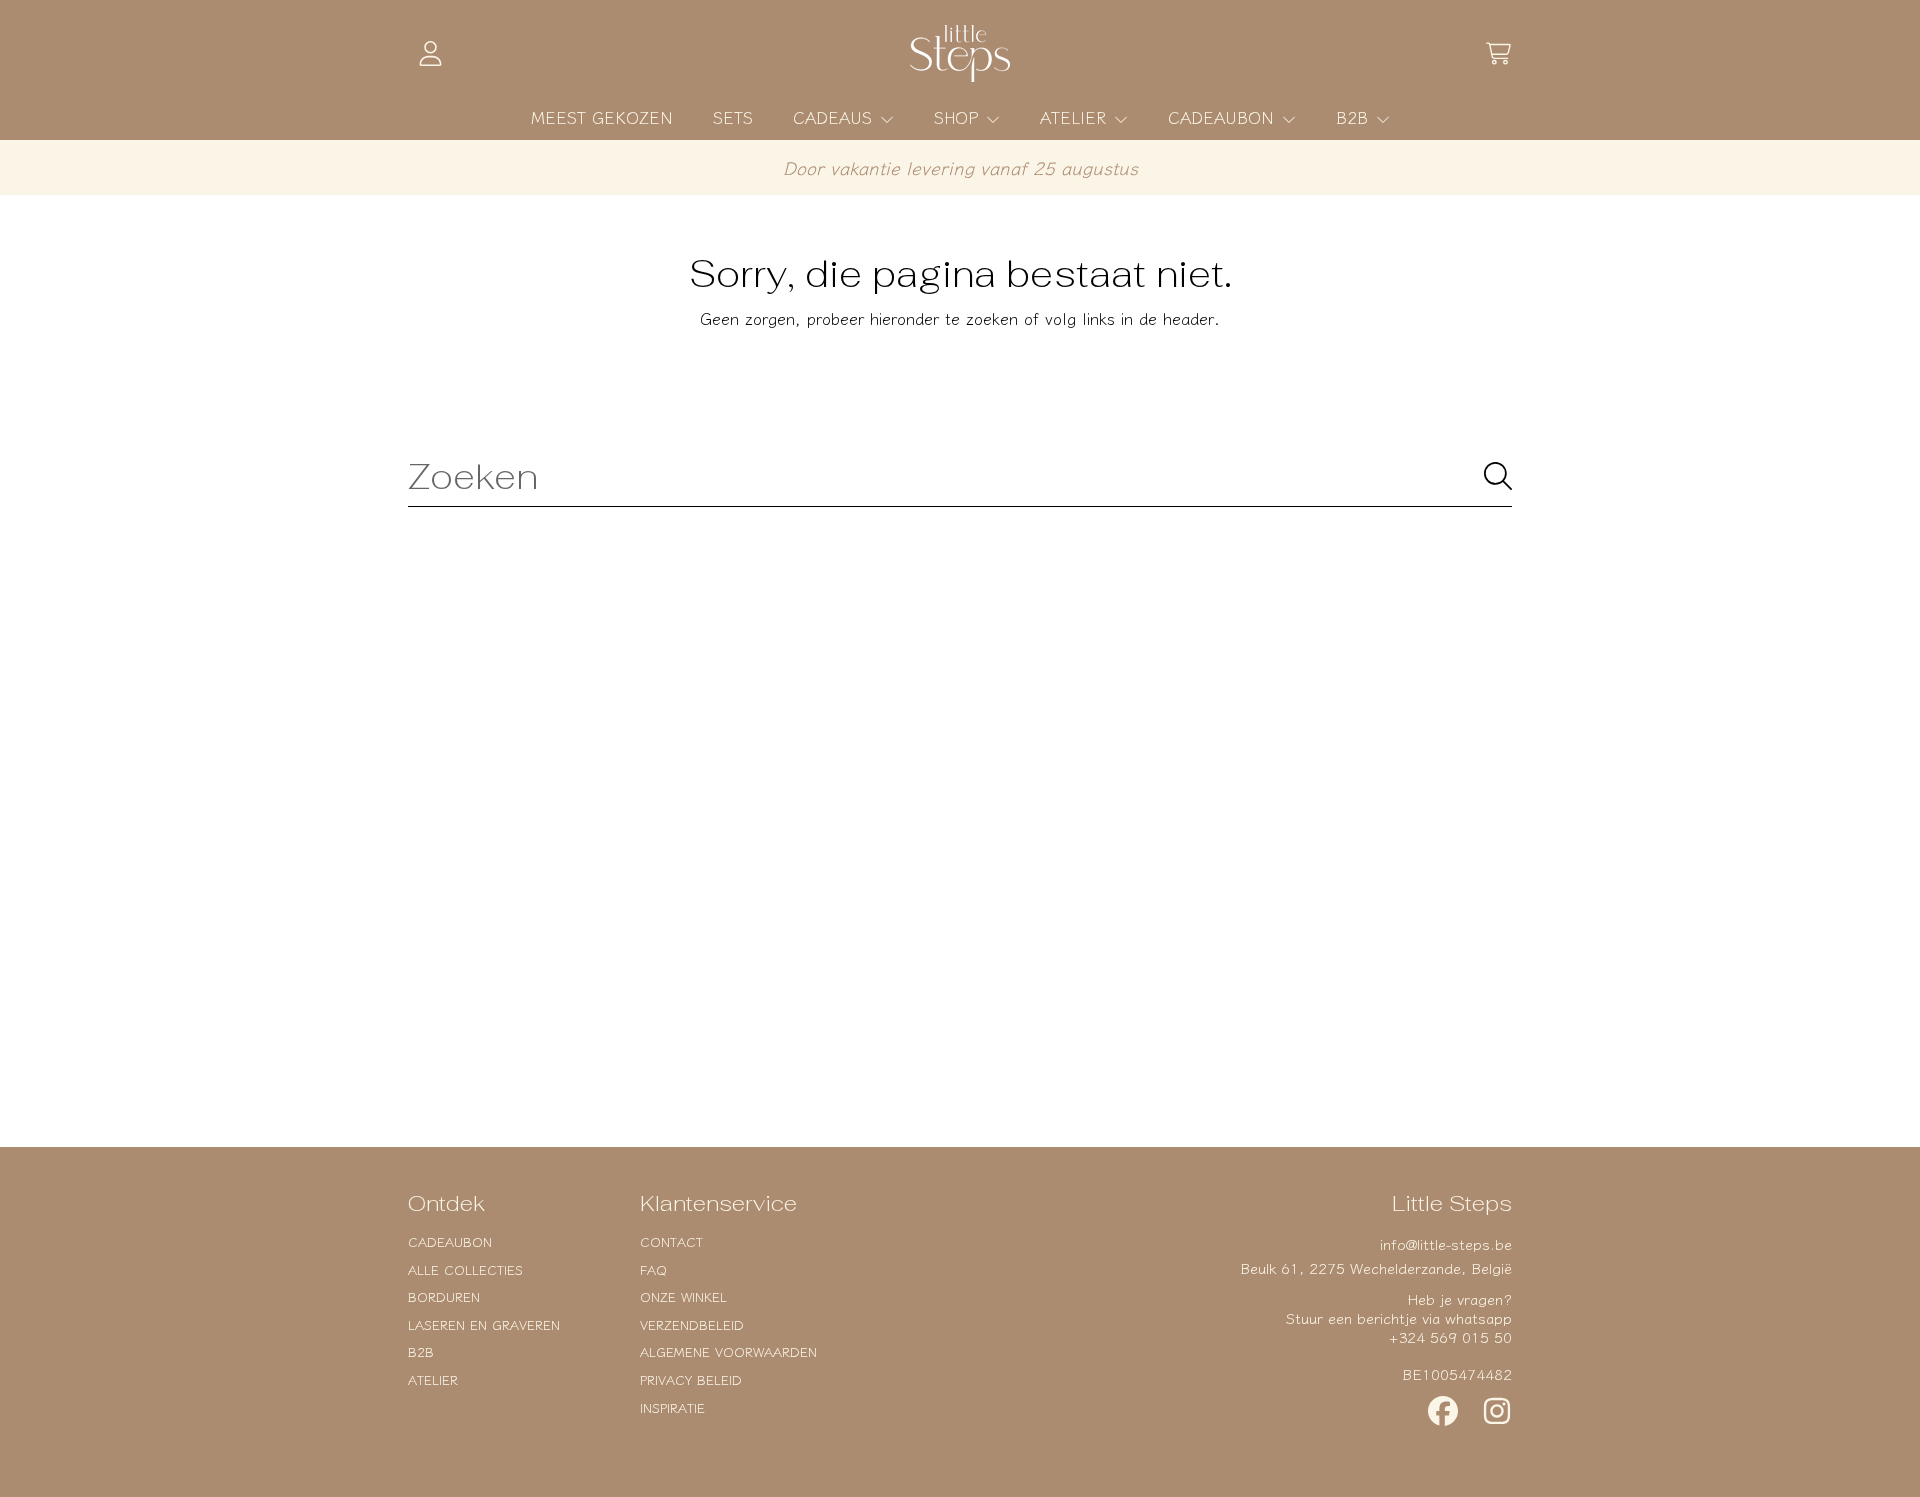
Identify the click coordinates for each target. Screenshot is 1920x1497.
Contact (671, 1241)
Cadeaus (835, 117)
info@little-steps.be (1446, 1243)
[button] (1498, 54)
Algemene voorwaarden (728, 1351)
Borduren (444, 1296)
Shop (959, 117)
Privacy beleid (691, 1379)
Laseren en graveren (484, 1324)
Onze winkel (683, 1296)
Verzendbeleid (692, 1324)
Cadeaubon (1224, 117)
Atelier (1076, 117)
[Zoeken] (1498, 476)
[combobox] (960, 476)
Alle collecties (465, 1269)
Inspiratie (672, 1407)
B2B (1355, 117)
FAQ (653, 1269)
